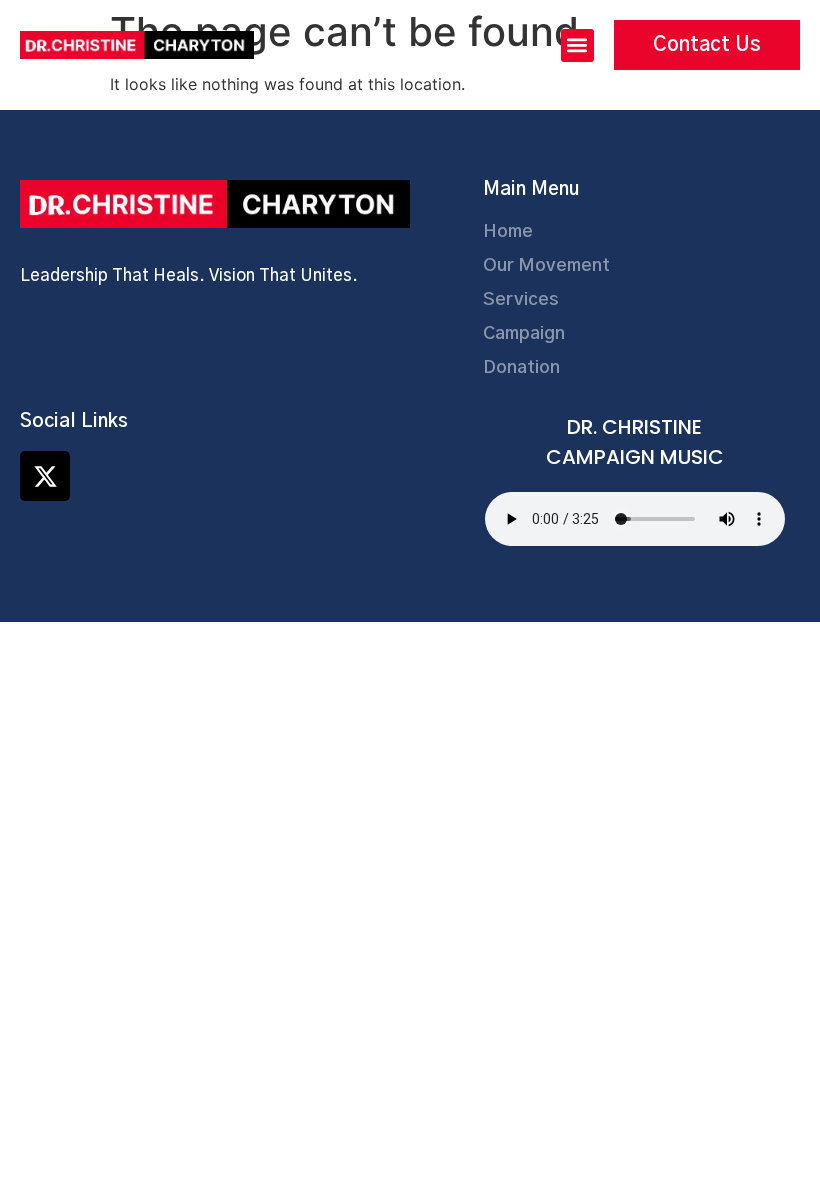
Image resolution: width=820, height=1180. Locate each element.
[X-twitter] (45, 476)
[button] (577, 45)
